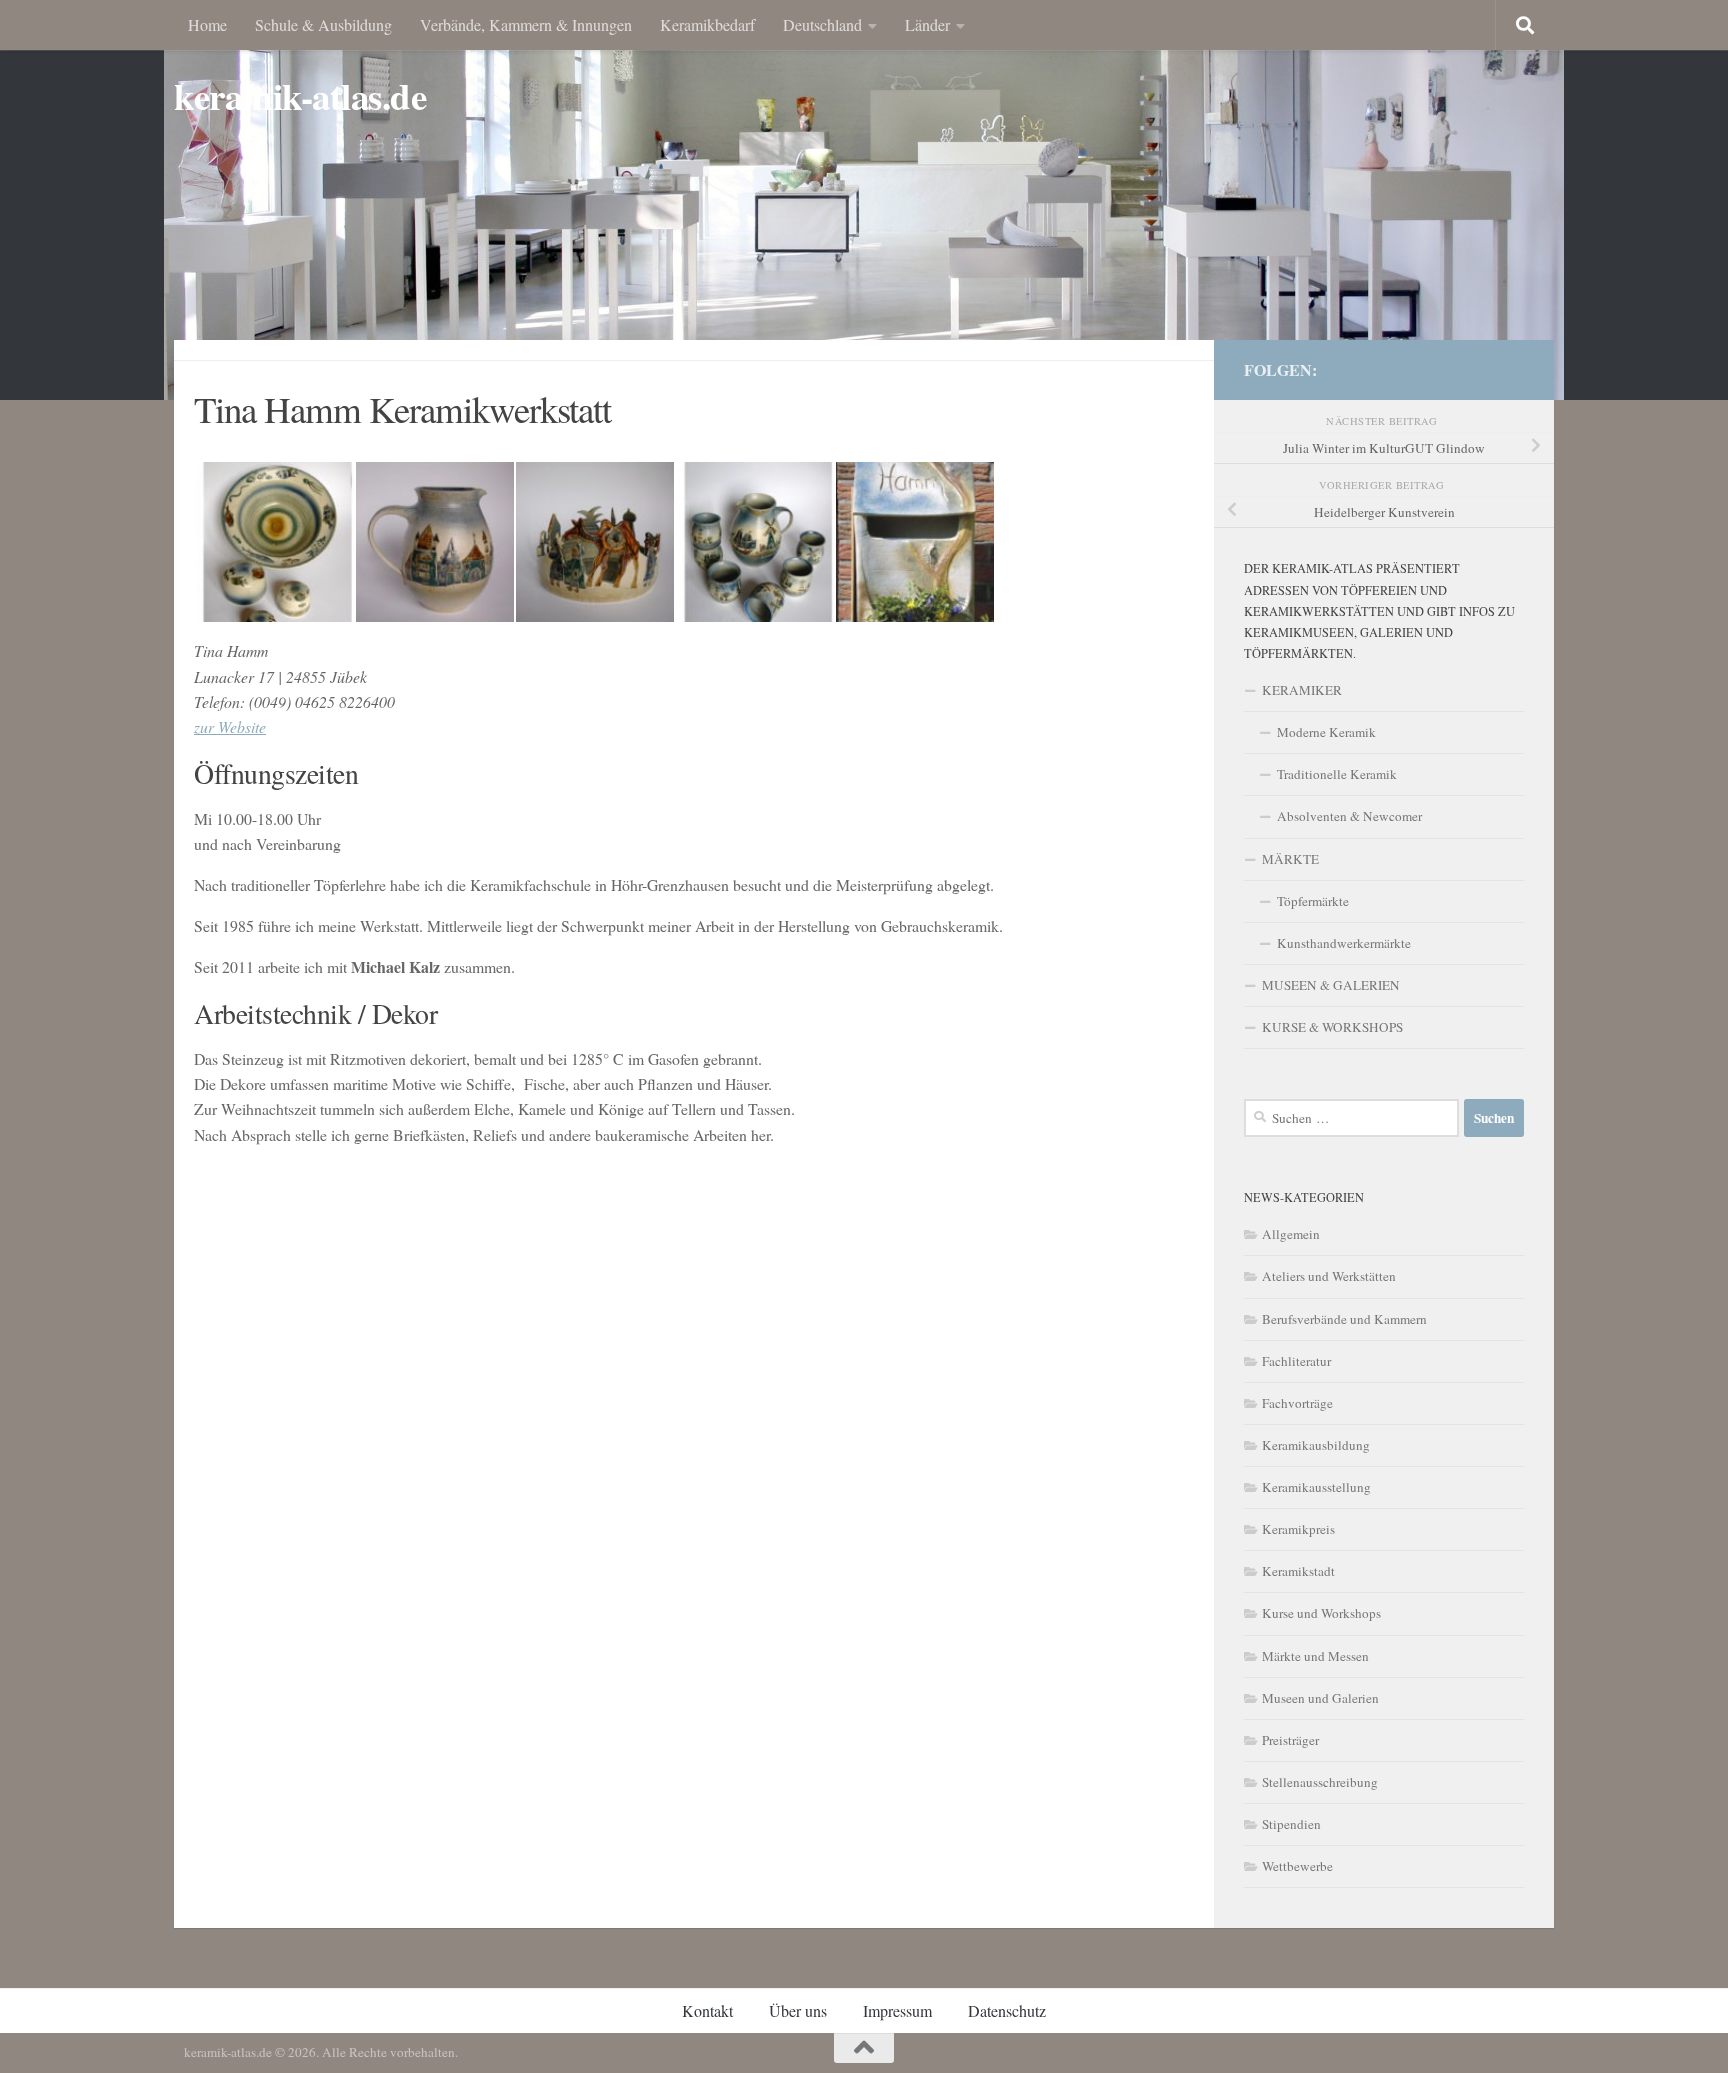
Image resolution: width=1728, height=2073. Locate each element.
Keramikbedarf (707, 24)
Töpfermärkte (1313, 901)
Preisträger (1290, 1740)
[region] (864, 200)
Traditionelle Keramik (1337, 774)
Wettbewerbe (1297, 1866)
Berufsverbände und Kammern (1344, 1319)
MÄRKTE (1290, 859)
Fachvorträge (1297, 1403)
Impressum (897, 2010)
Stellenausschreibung (1320, 1782)
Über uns (798, 2010)
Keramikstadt (1298, 1571)
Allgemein (1291, 1234)
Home (207, 24)
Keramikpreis (1298, 1529)
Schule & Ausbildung (323, 24)
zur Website (230, 726)
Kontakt (707, 2010)
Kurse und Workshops (1321, 1613)
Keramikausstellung (1316, 1487)
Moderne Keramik (1326, 732)
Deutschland (822, 24)
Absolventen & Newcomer (1349, 816)
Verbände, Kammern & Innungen (526, 24)
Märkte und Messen (1315, 1656)
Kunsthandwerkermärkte (1344, 943)
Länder (927, 24)
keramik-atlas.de (300, 96)
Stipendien (1291, 1824)
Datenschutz (1007, 2010)
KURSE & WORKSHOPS (1332, 1027)
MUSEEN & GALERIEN (1331, 985)
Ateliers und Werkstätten (1329, 1276)
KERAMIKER (1302, 690)
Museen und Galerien (1320, 1698)
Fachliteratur (1296, 1361)
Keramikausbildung (1316, 1445)
